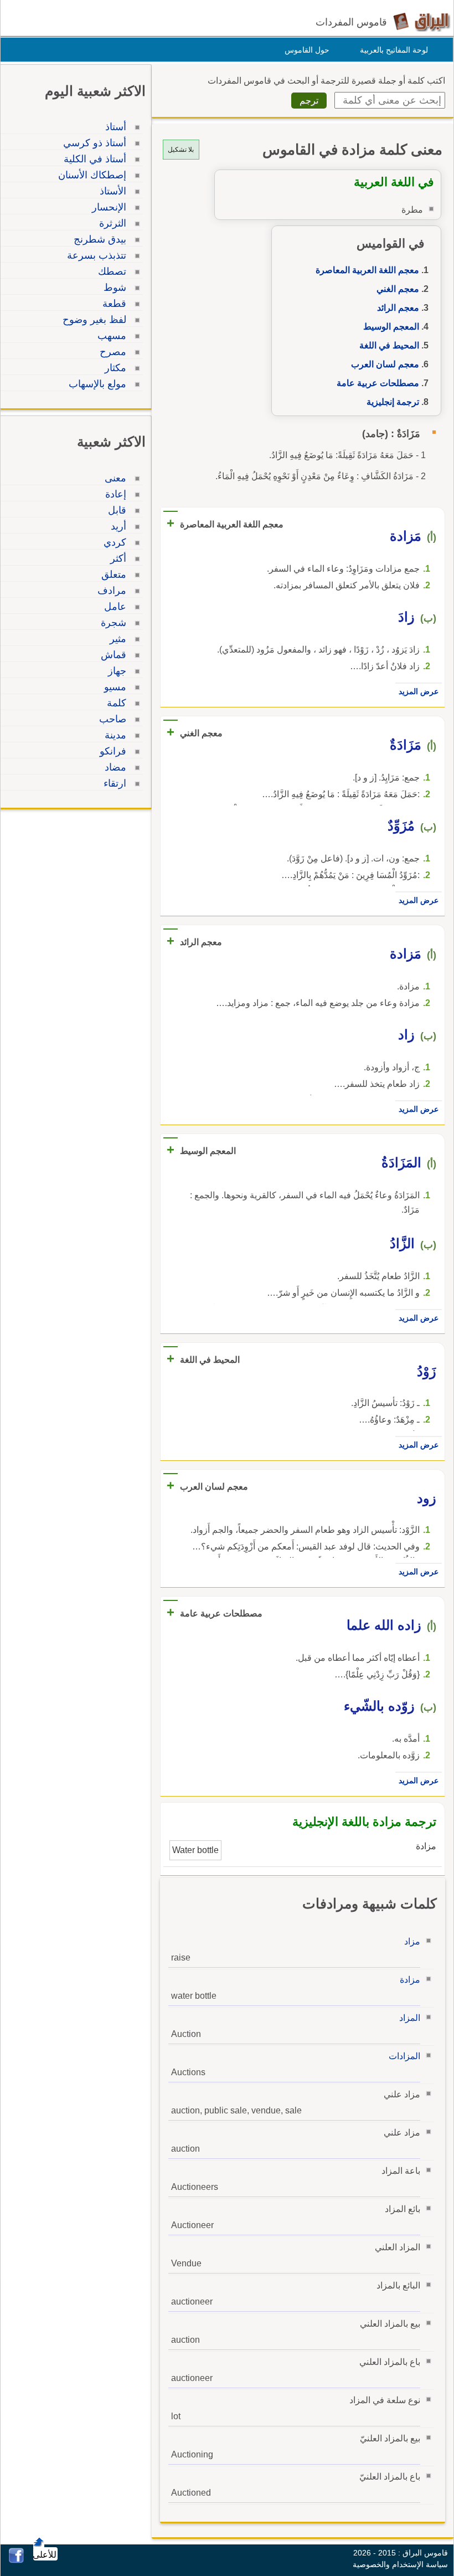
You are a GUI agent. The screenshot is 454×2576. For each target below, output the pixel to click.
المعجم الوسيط (391, 327)
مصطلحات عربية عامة (378, 383)
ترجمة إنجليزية (393, 402)
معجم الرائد (398, 308)
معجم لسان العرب (385, 364)
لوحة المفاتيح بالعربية (394, 50)
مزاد (412, 1941)
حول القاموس (307, 50)
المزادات (404, 2056)
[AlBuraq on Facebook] (16, 2560)
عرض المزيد (419, 691)
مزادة (410, 1980)
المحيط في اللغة (389, 345)
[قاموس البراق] (422, 21)
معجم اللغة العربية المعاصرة (367, 270)
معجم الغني (398, 289)
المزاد (410, 2018)
